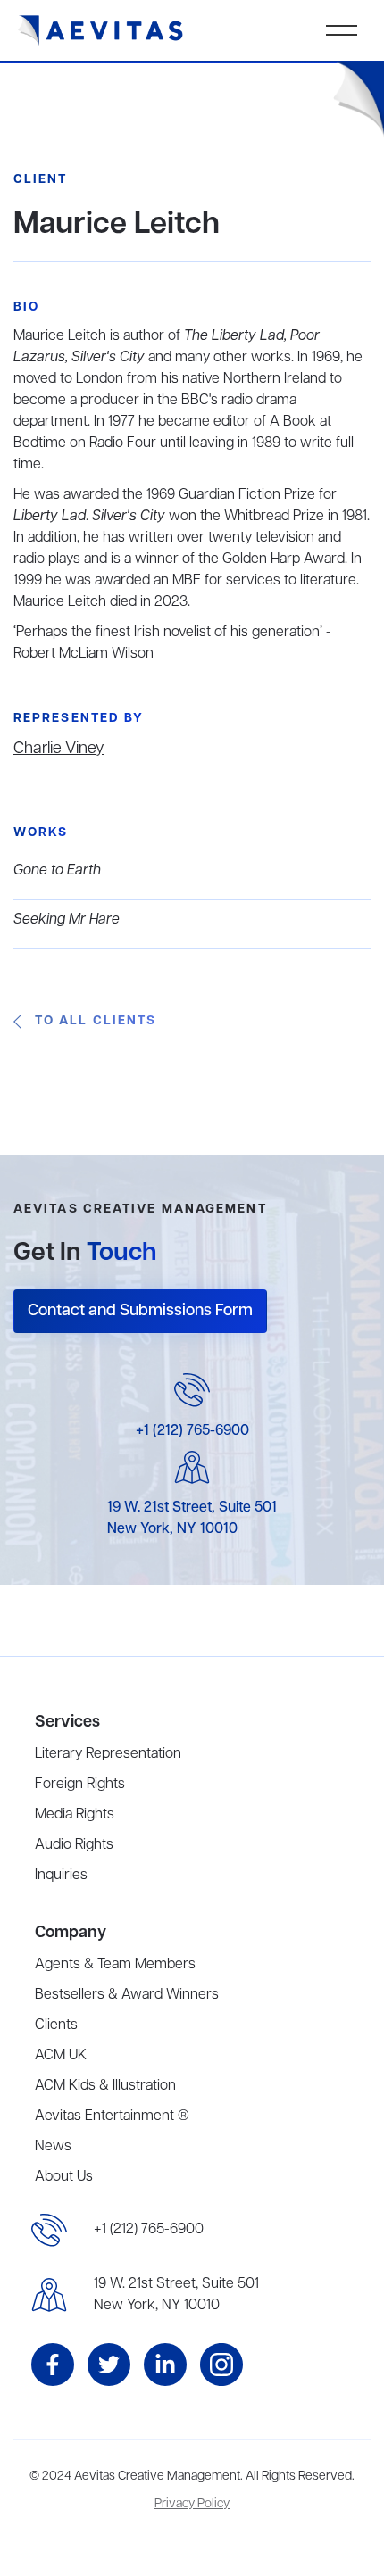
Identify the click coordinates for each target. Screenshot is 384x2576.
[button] (342, 30)
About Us (64, 2177)
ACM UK (61, 2056)
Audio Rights (74, 1845)
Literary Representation (108, 1754)
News (53, 2147)
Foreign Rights (80, 1785)
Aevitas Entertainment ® (112, 2116)
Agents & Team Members (115, 1965)
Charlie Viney (59, 749)
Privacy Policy (192, 2504)
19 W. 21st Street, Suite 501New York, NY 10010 (176, 2295)
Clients (56, 2025)
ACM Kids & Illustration (105, 2086)
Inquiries (61, 1876)
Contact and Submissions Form (140, 1311)
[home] (101, 31)
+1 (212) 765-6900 (192, 1431)
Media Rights (75, 1815)
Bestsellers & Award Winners (127, 1995)
